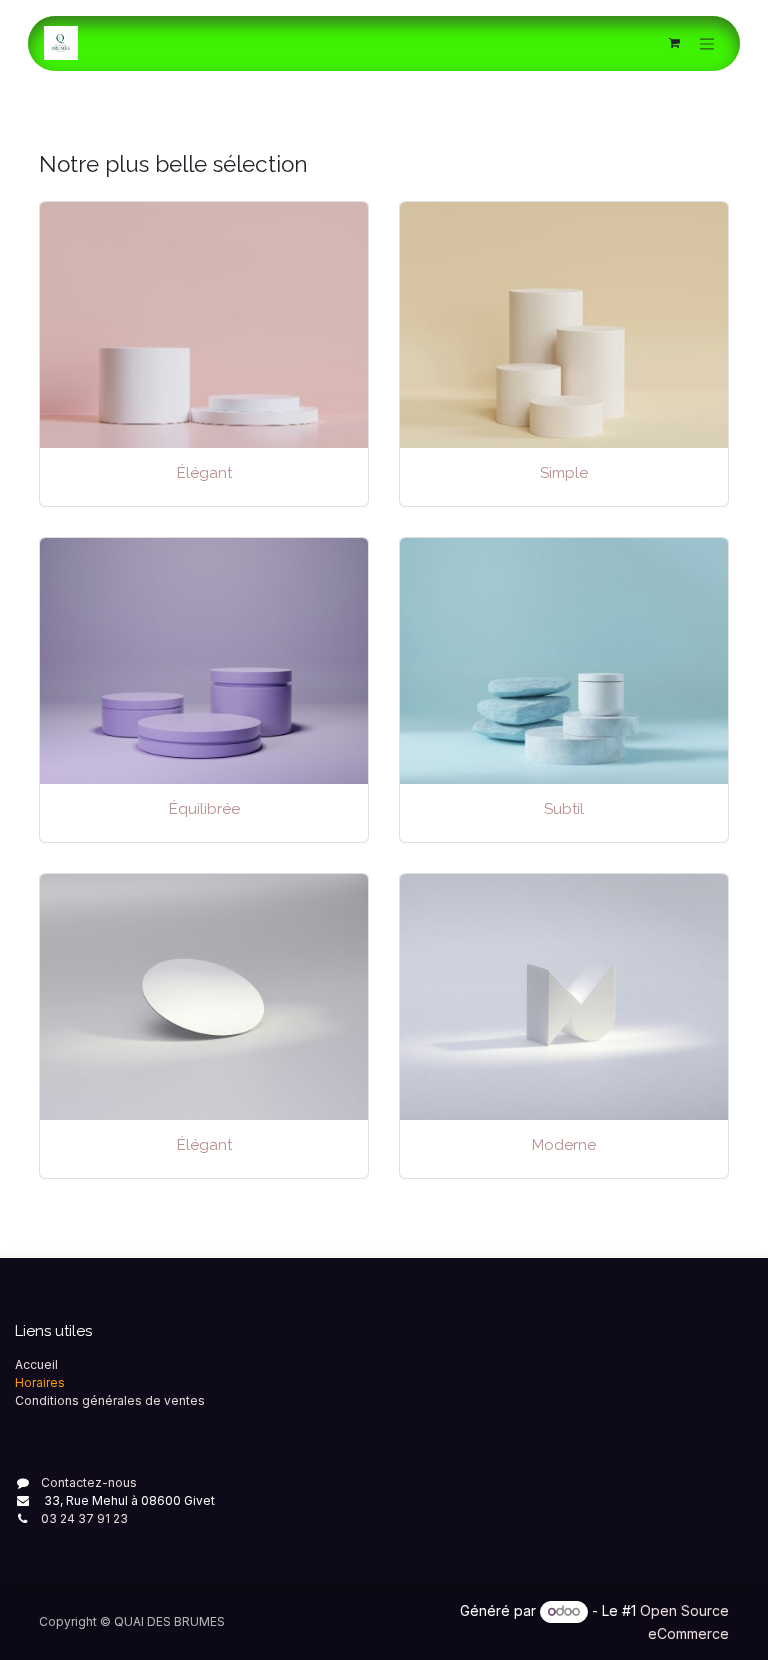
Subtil (564, 809)
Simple (564, 473)
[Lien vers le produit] (564, 325)
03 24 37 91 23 (84, 1518)
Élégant (204, 473)
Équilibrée (204, 809)
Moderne (564, 1145)
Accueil (36, 1364)
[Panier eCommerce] (674, 43)
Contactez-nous (89, 1482)
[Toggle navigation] (707, 43)
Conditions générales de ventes (110, 1400)
